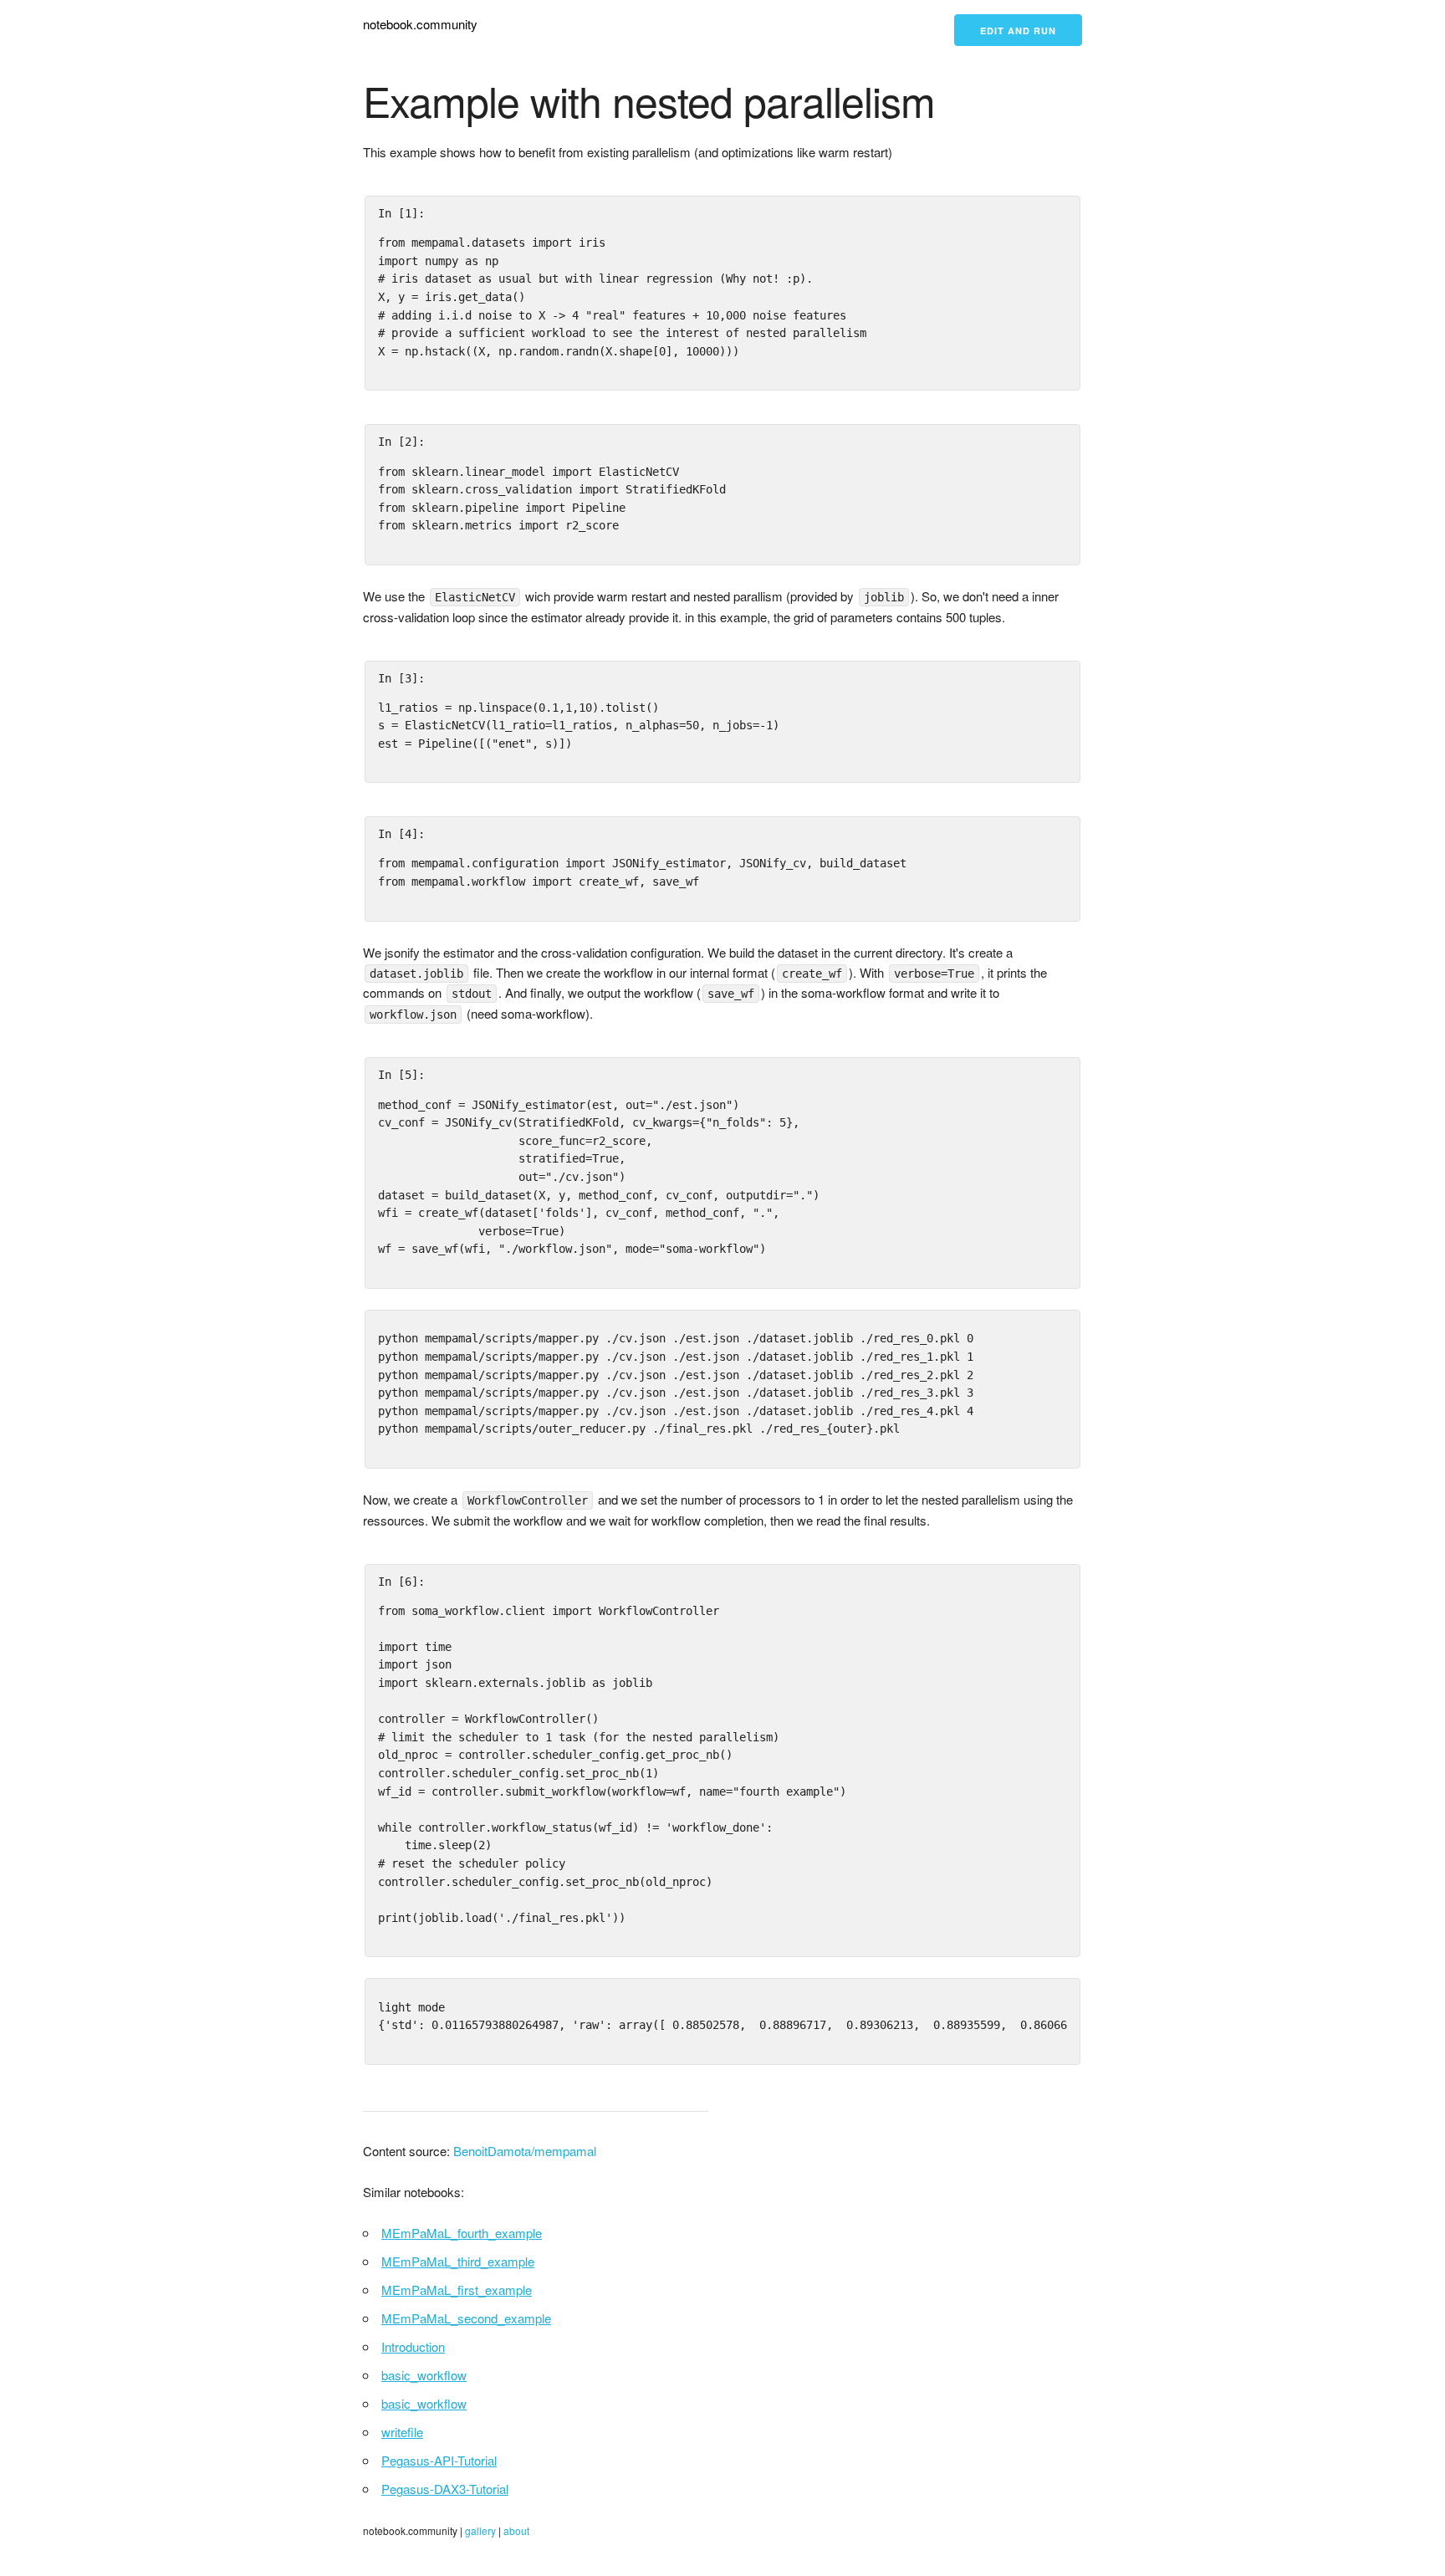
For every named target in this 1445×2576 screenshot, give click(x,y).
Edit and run (1018, 31)
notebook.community (420, 24)
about (516, 2530)
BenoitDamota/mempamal (525, 2151)
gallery (480, 2530)
